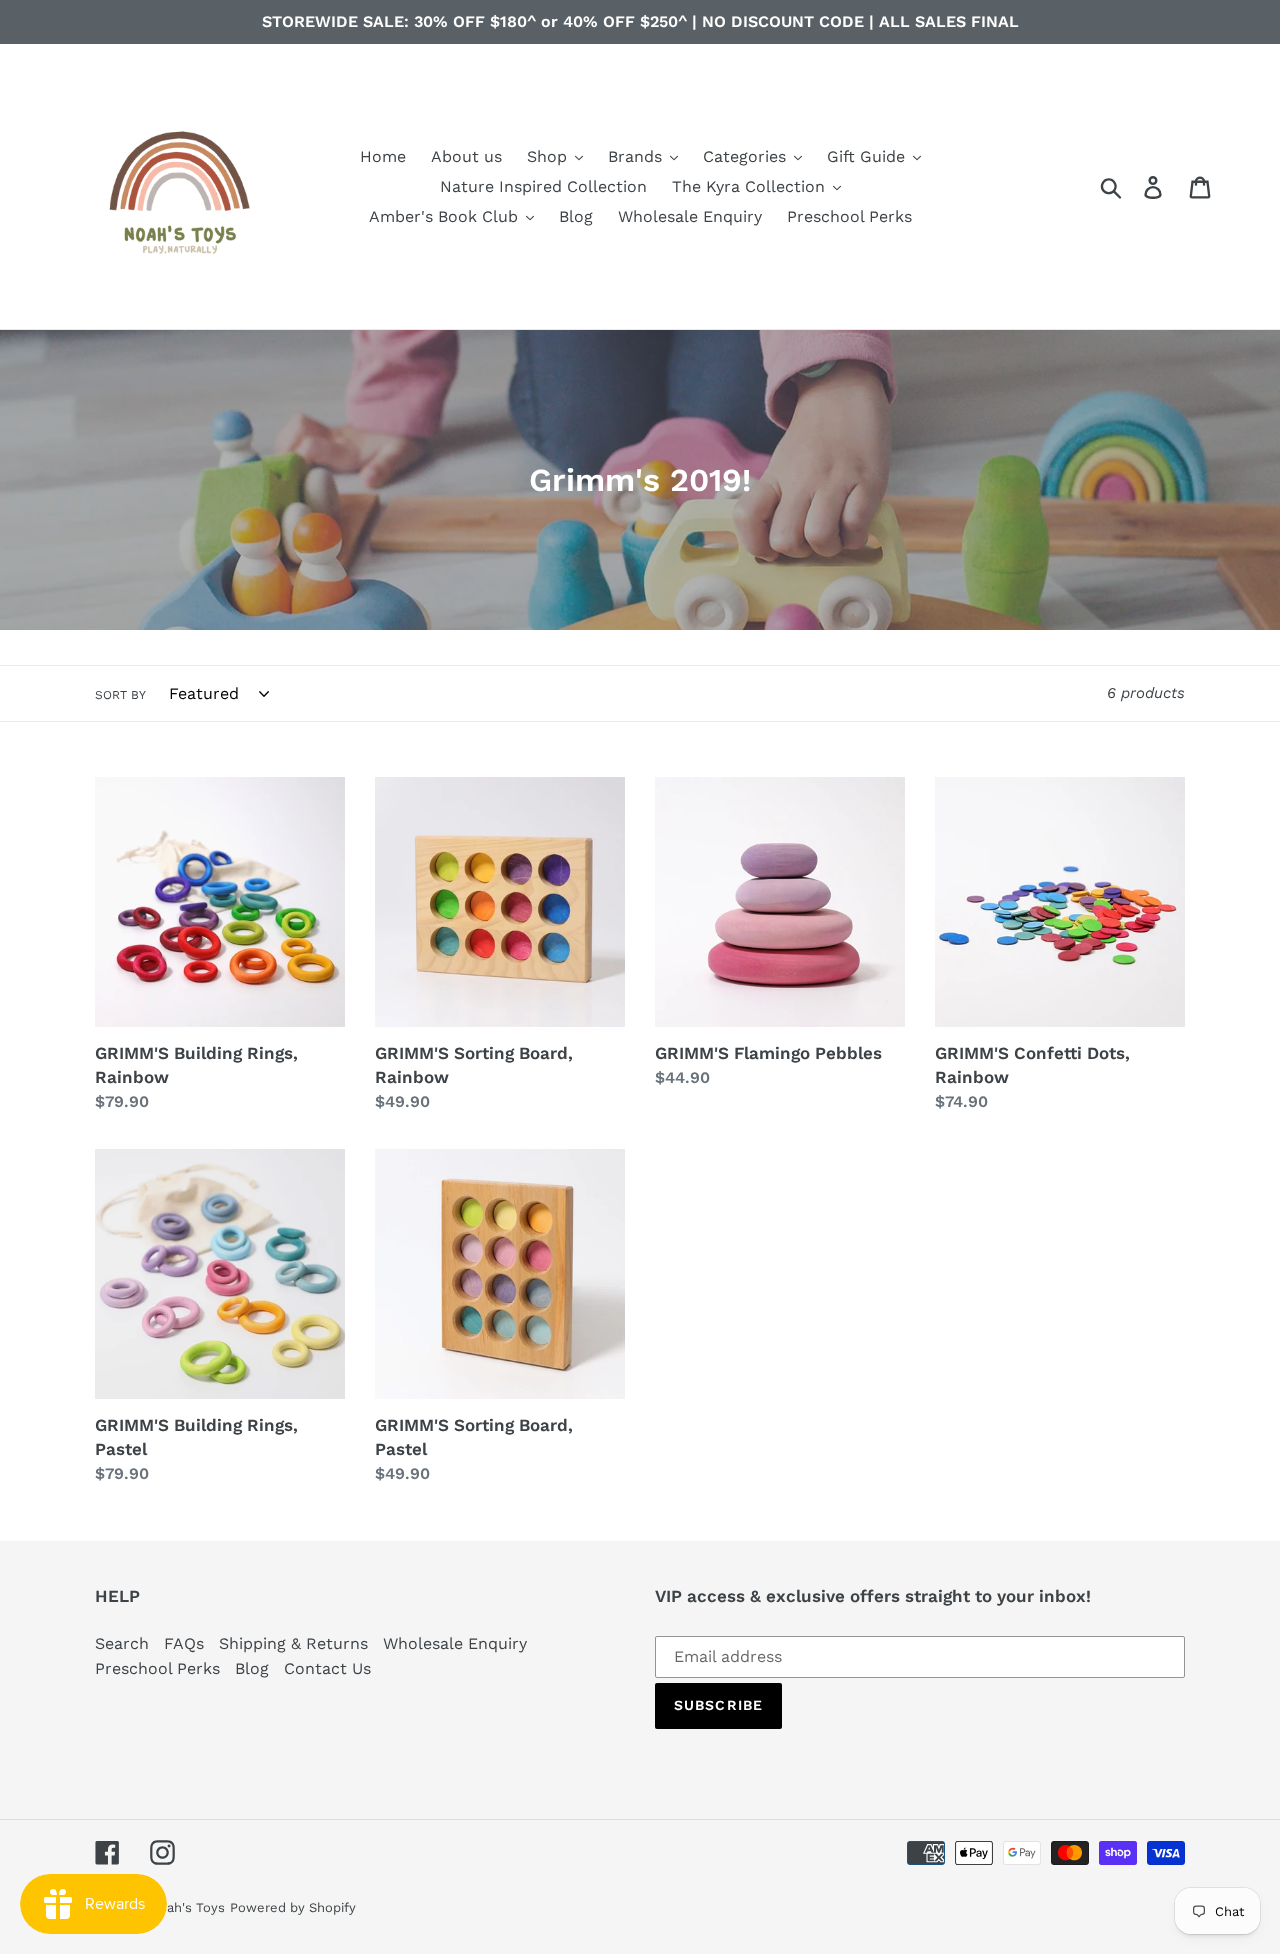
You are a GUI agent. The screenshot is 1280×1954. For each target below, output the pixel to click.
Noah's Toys (187, 1907)
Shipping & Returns (293, 1643)
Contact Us (327, 1668)
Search (122, 1643)
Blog (252, 1668)
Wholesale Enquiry (455, 1643)
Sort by (120, 695)
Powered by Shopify (293, 1907)
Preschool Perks (157, 1668)
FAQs (184, 1643)
